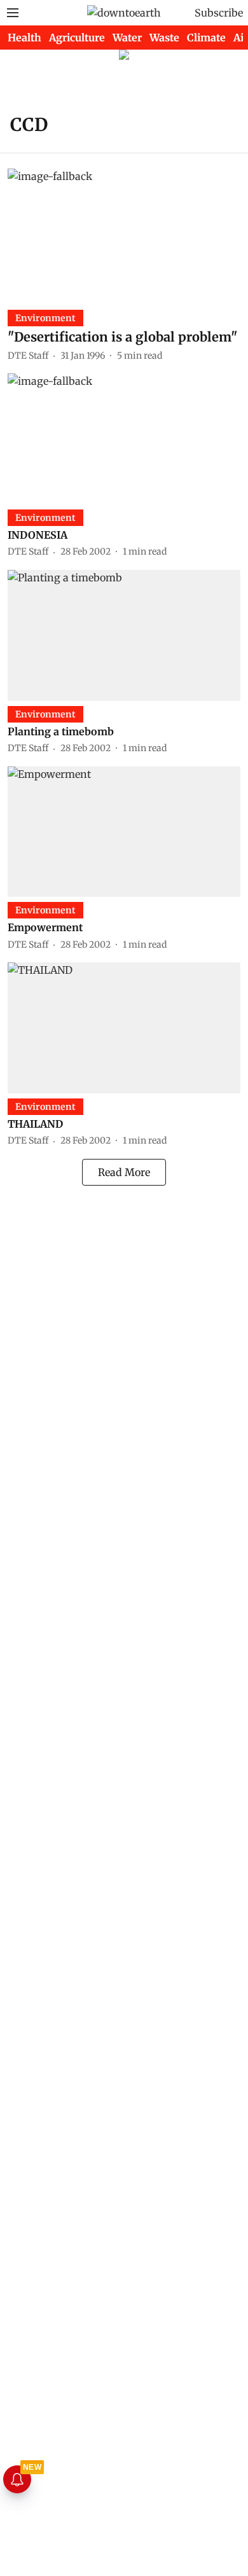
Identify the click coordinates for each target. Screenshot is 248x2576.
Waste (164, 38)
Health (24, 38)
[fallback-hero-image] (124, 234)
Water (127, 38)
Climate (206, 38)
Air (241, 38)
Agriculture (77, 38)
